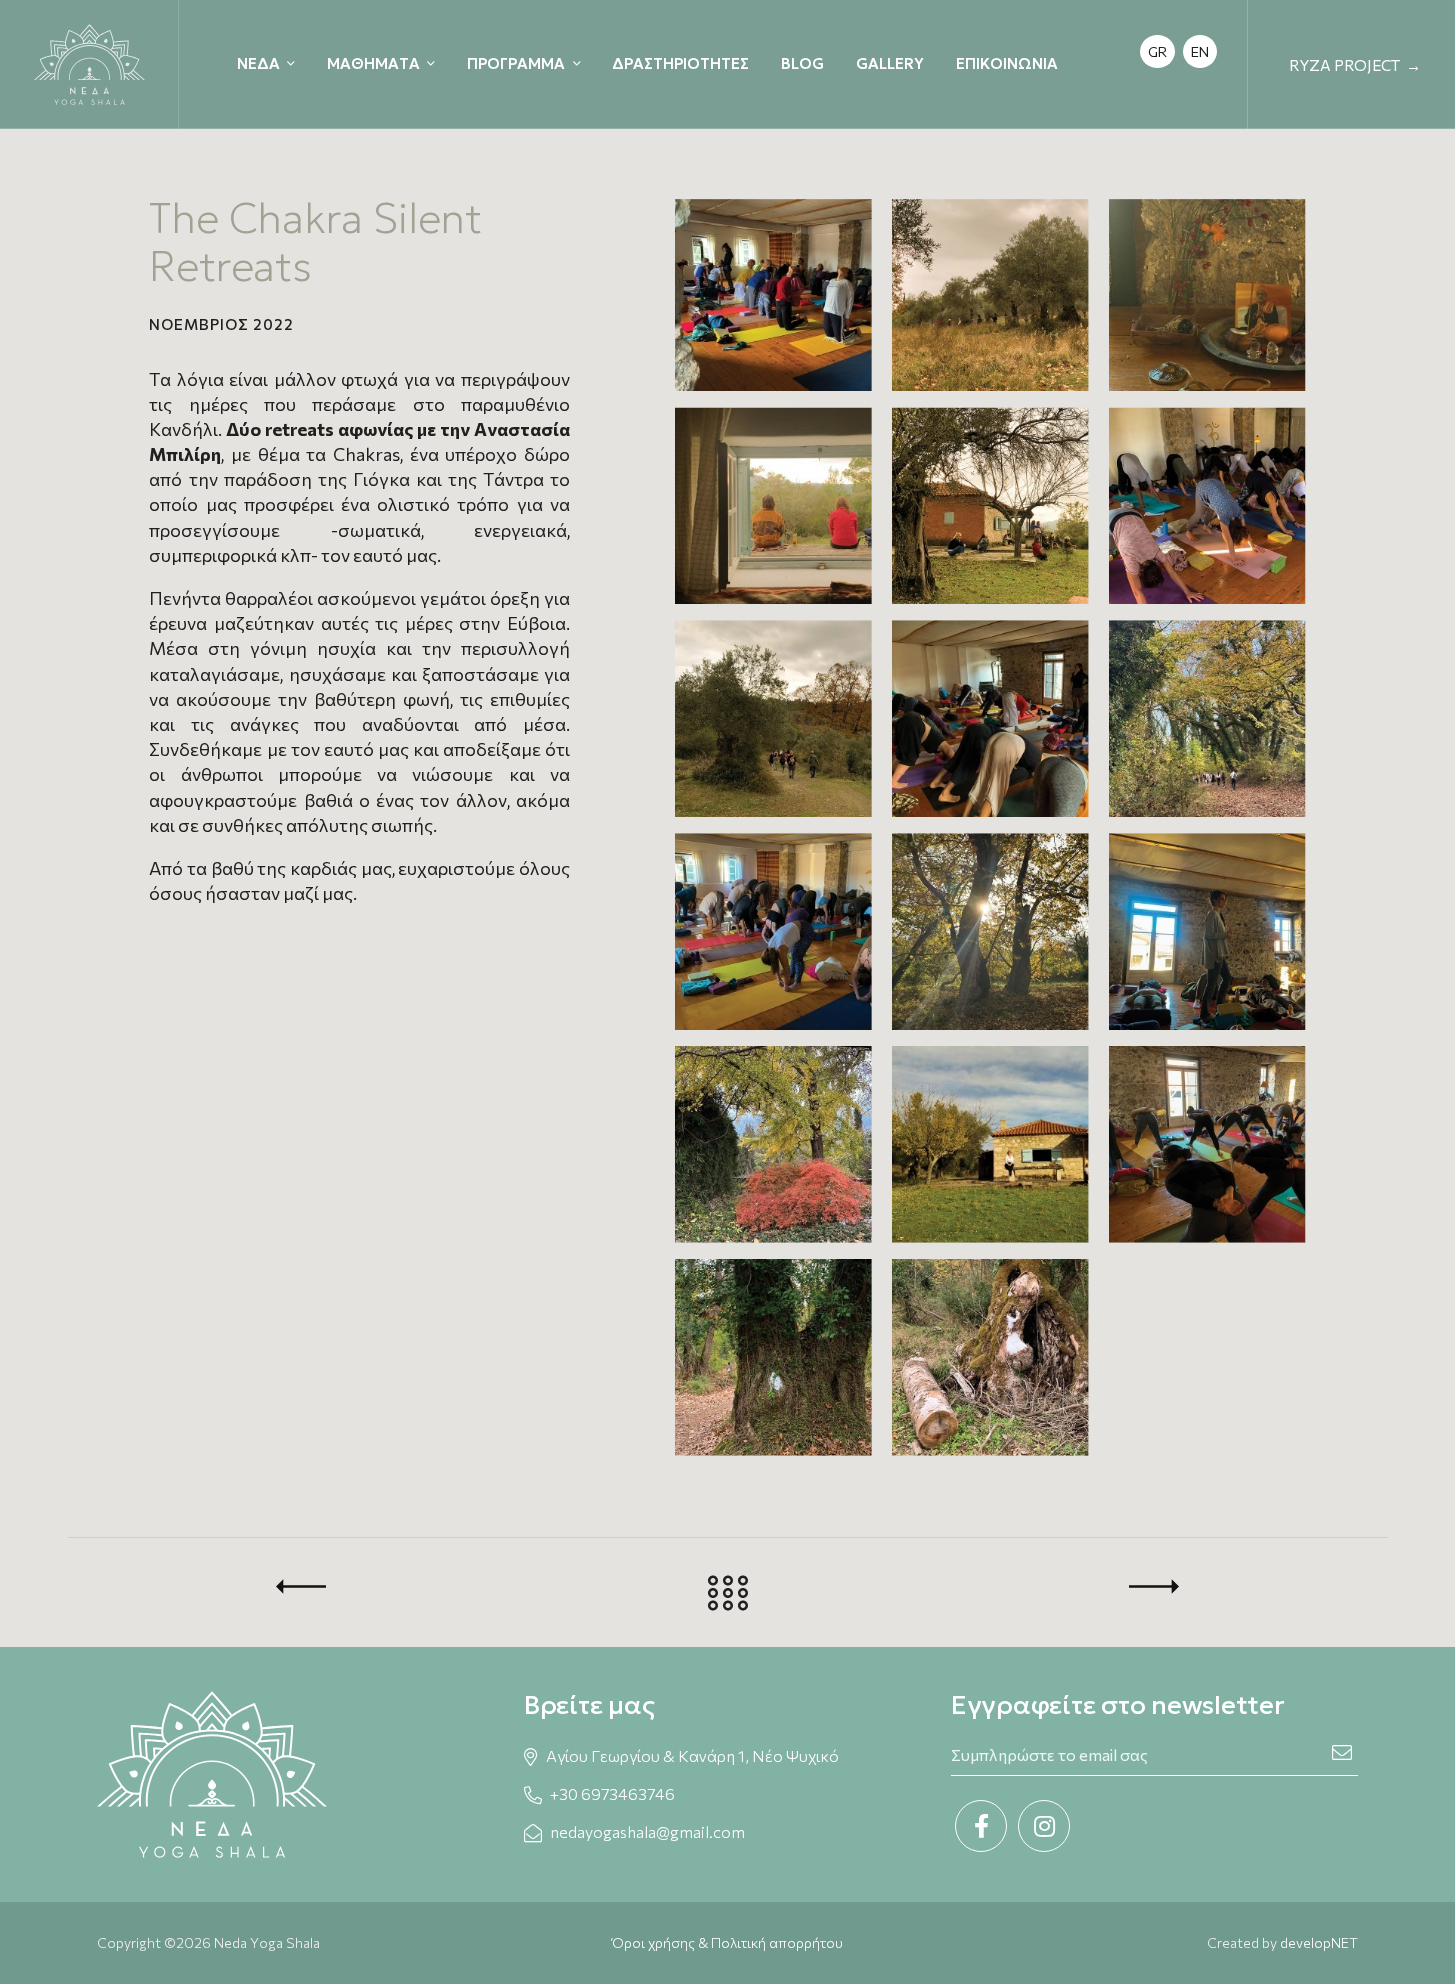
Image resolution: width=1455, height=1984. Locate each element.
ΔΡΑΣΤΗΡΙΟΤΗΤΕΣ (680, 63)
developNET (1319, 1942)
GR (1157, 51)
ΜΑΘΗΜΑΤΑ (373, 63)
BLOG (802, 63)
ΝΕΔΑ (258, 63)
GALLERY (890, 63)
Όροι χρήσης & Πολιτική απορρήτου (727, 1942)
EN (1200, 51)
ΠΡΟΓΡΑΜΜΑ (516, 63)
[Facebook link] (981, 1826)
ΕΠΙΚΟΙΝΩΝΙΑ (1007, 63)
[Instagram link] (1044, 1826)
